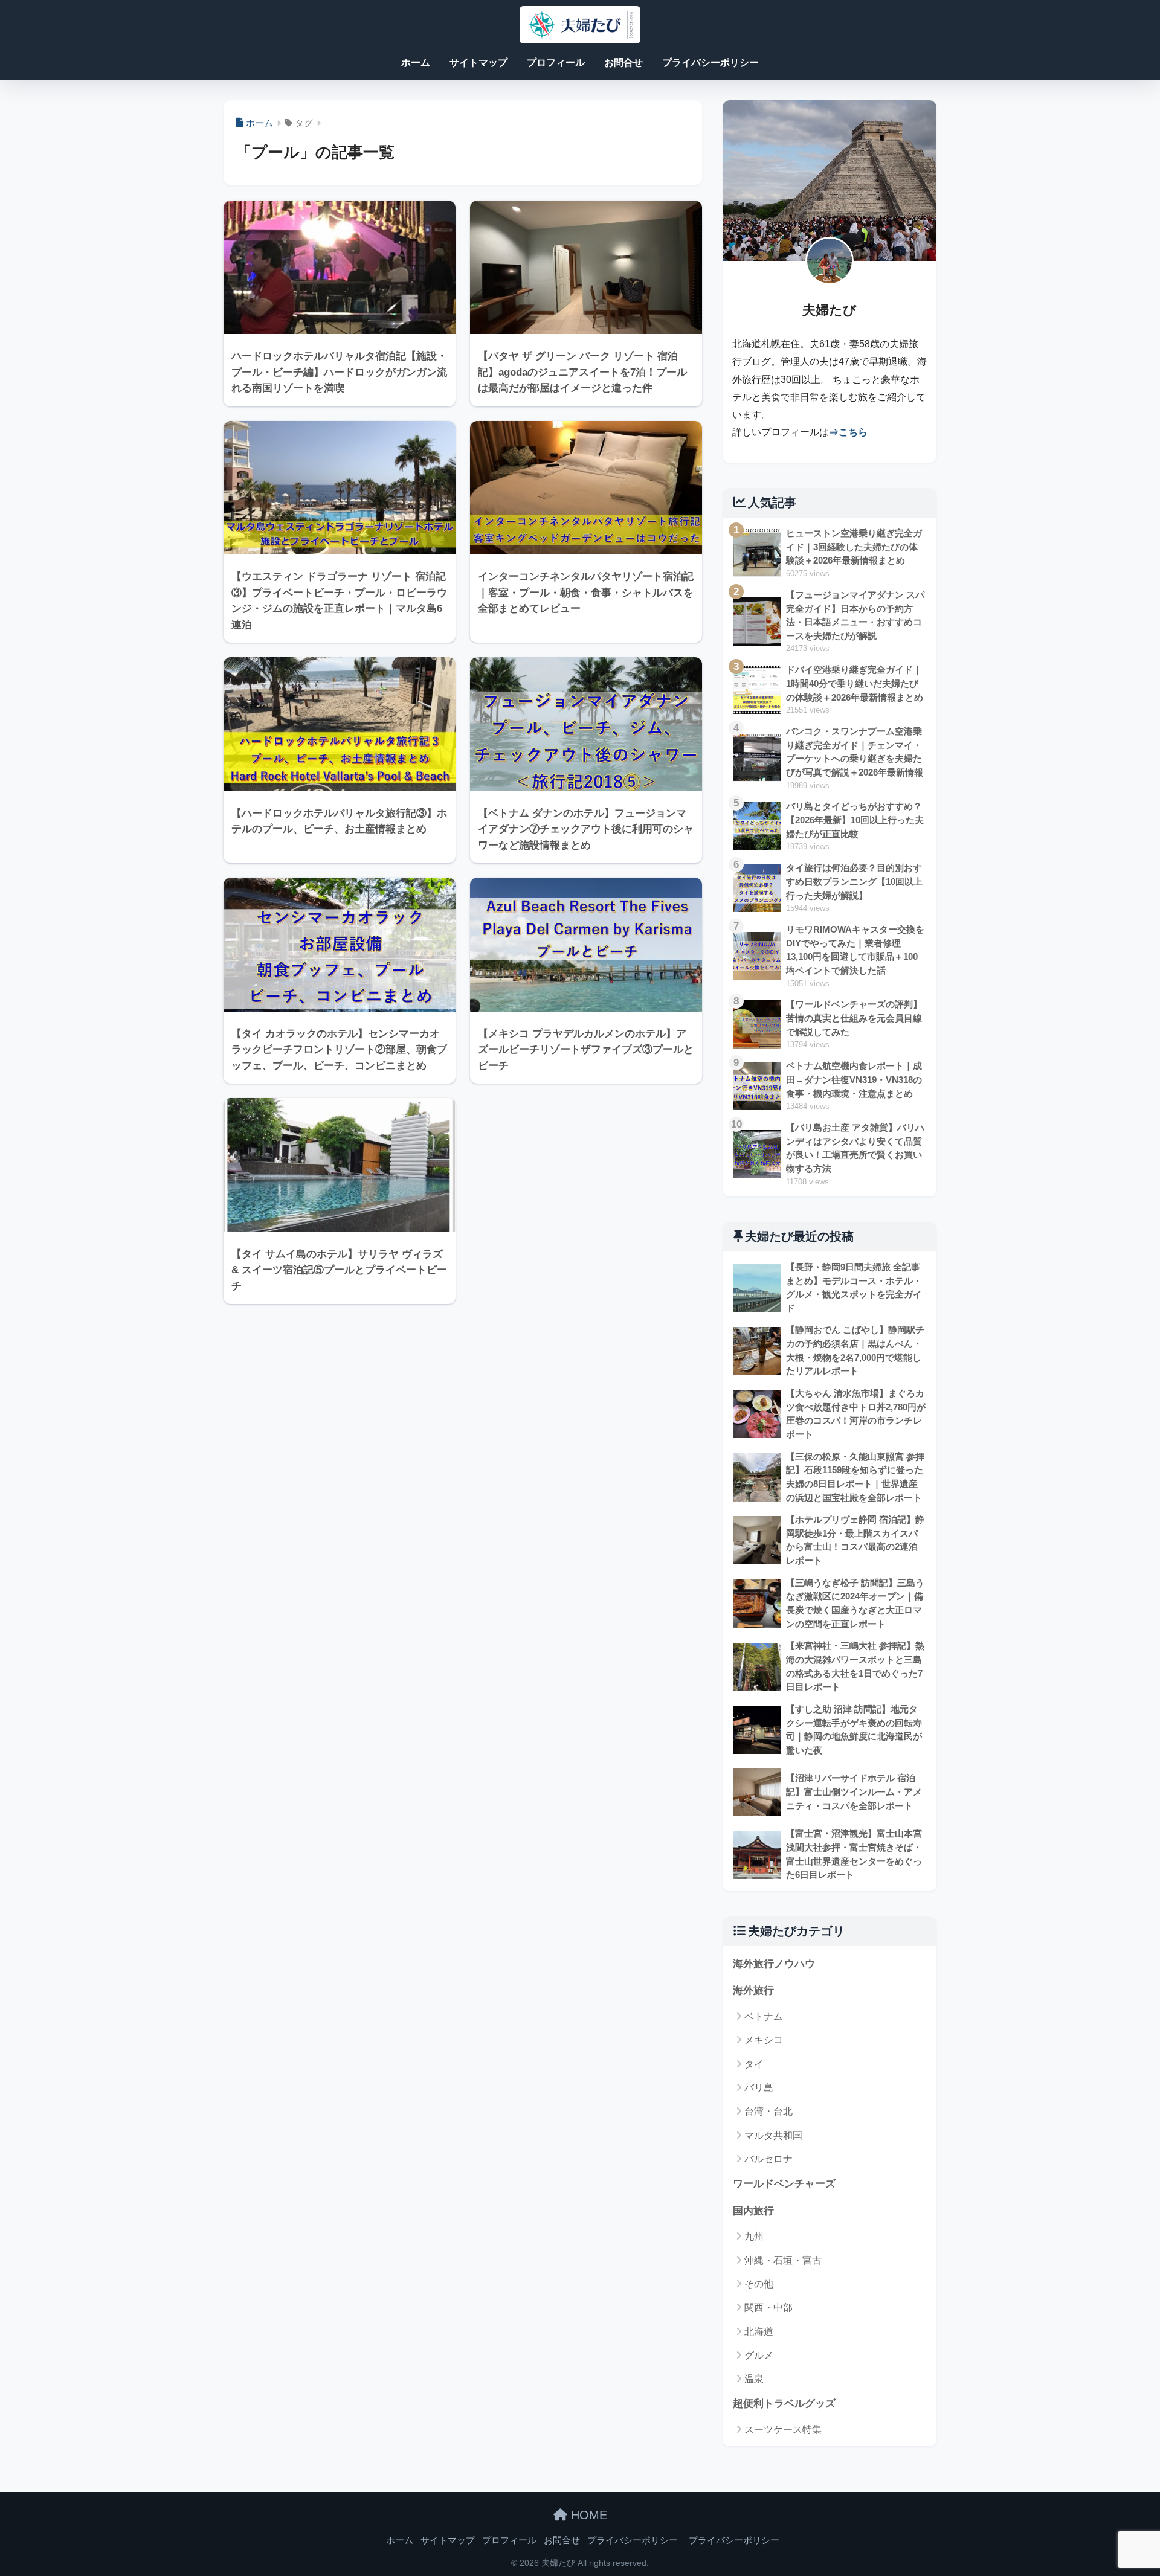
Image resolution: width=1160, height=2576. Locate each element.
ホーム (416, 63)
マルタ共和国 (773, 2135)
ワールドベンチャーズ (784, 2184)
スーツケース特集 (783, 2430)
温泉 (754, 2379)
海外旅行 (753, 1990)
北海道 (759, 2332)
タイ (754, 2064)
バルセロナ (768, 2159)
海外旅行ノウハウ (774, 1964)
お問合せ (623, 63)
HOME (587, 2515)
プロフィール (556, 63)
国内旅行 (753, 2211)
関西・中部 (768, 2308)
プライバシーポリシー (710, 63)
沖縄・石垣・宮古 (783, 2260)
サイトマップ (478, 63)
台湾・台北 (768, 2111)
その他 (759, 2284)
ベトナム (764, 2016)
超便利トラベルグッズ (784, 2404)
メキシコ (764, 2040)
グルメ (759, 2355)
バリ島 (759, 2088)
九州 (754, 2236)
